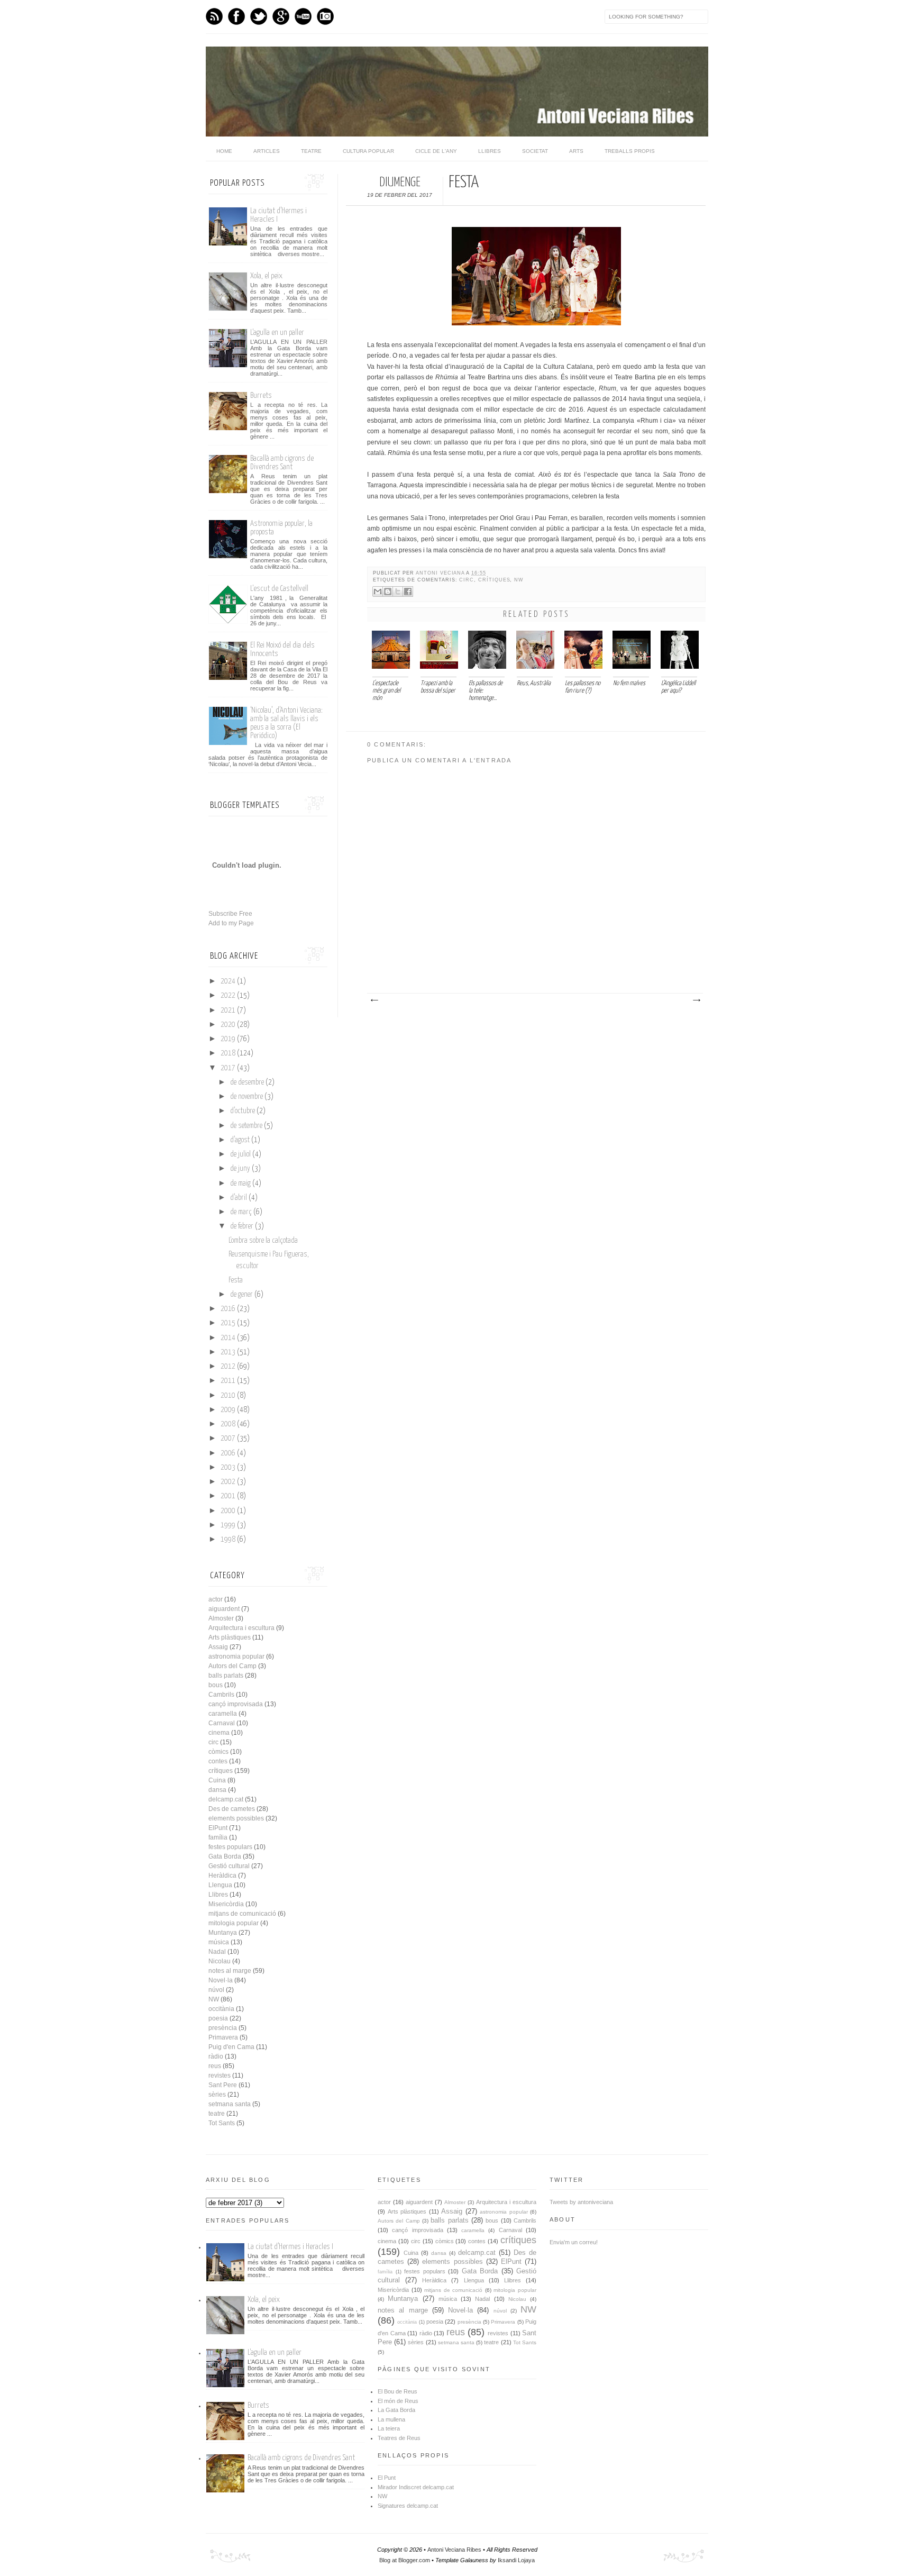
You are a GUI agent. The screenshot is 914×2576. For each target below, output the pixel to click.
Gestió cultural (229, 1866)
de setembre (246, 1126)
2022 (228, 996)
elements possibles (236, 1818)
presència (223, 2028)
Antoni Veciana (441, 573)
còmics (218, 1752)
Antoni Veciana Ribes (454, 2550)
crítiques (494, 580)
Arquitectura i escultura (241, 1628)
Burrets (261, 395)
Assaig (218, 1647)
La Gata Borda (396, 2410)
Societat (535, 151)
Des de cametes (232, 1809)
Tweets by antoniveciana (581, 2202)
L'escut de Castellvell (279, 589)
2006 (228, 1453)
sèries (217, 2095)
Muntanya (223, 1933)
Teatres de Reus (399, 2438)
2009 (228, 1410)
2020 (228, 1025)
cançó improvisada (236, 1704)
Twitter (259, 16)
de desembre (247, 1082)
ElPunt (218, 1828)
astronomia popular (236, 1656)
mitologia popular (234, 1923)
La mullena (391, 2419)
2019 (228, 1039)
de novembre (246, 1097)
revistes (220, 2076)
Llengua (220, 1885)
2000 (228, 1511)
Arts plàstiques (230, 1637)
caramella (223, 1714)
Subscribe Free (230, 914)
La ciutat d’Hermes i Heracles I (290, 2247)
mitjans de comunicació (242, 1914)
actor (216, 1599)
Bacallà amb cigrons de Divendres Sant (282, 463)
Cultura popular (368, 151)
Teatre (311, 151)
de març (241, 1212)
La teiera (389, 2428)
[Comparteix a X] (398, 591)
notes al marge (230, 1971)
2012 (228, 1367)
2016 (228, 1309)
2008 (228, 1424)
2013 (228, 1352)
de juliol (240, 1154)
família (218, 1837)
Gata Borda (225, 1856)
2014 (228, 1338)
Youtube (303, 16)
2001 (228, 1496)
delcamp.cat (226, 1799)
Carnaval (222, 1723)
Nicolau (220, 1961)
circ (467, 580)
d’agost (240, 1140)
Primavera (223, 2037)
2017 (228, 1068)
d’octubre (243, 1111)
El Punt (387, 2478)
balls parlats (226, 1676)
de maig (240, 1184)
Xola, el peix (266, 276)
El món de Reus (398, 2401)
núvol (216, 1990)
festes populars (230, 1847)
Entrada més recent (374, 1000)
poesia (218, 2018)
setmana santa (230, 2104)
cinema (219, 1733)
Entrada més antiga (696, 1000)
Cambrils (221, 1695)
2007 (228, 1439)
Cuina (217, 1780)
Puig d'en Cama (231, 2047)
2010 (228, 1396)
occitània (221, 2009)
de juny (240, 1169)
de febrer (242, 1226)
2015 (228, 1323)
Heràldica (222, 1876)
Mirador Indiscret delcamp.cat (416, 2487)
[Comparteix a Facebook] (408, 591)
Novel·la (221, 1980)
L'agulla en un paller (277, 333)
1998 (228, 1540)
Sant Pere (223, 2085)
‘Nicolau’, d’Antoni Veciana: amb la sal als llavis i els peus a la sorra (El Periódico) (286, 723)
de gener (241, 1295)
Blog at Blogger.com (405, 2560)
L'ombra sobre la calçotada (263, 1241)
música (219, 1942)
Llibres (490, 151)
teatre (217, 2114)
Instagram (325, 16)
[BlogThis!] (388, 591)
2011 (228, 1381)
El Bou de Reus (397, 2391)
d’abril (239, 1198)
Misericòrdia (226, 1904)
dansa (217, 1790)
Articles (267, 151)
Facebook (236, 16)
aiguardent (224, 1609)
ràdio (216, 2056)
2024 (228, 981)
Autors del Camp (232, 1666)
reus (215, 2066)
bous (216, 1685)
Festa (236, 1280)
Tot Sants (222, 2123)
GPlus (281, 16)
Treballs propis (630, 151)
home (224, 151)
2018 (228, 1053)
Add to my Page (231, 923)
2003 (228, 1468)
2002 (228, 1482)
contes (218, 1761)
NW (519, 580)
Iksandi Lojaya (516, 2560)
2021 (228, 1011)
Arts (576, 151)
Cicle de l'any (436, 151)
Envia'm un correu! (574, 2242)
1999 (228, 1525)
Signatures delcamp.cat (408, 2506)
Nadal (217, 1952)
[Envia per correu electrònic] (378, 591)
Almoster (221, 1618)
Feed (214, 16)
